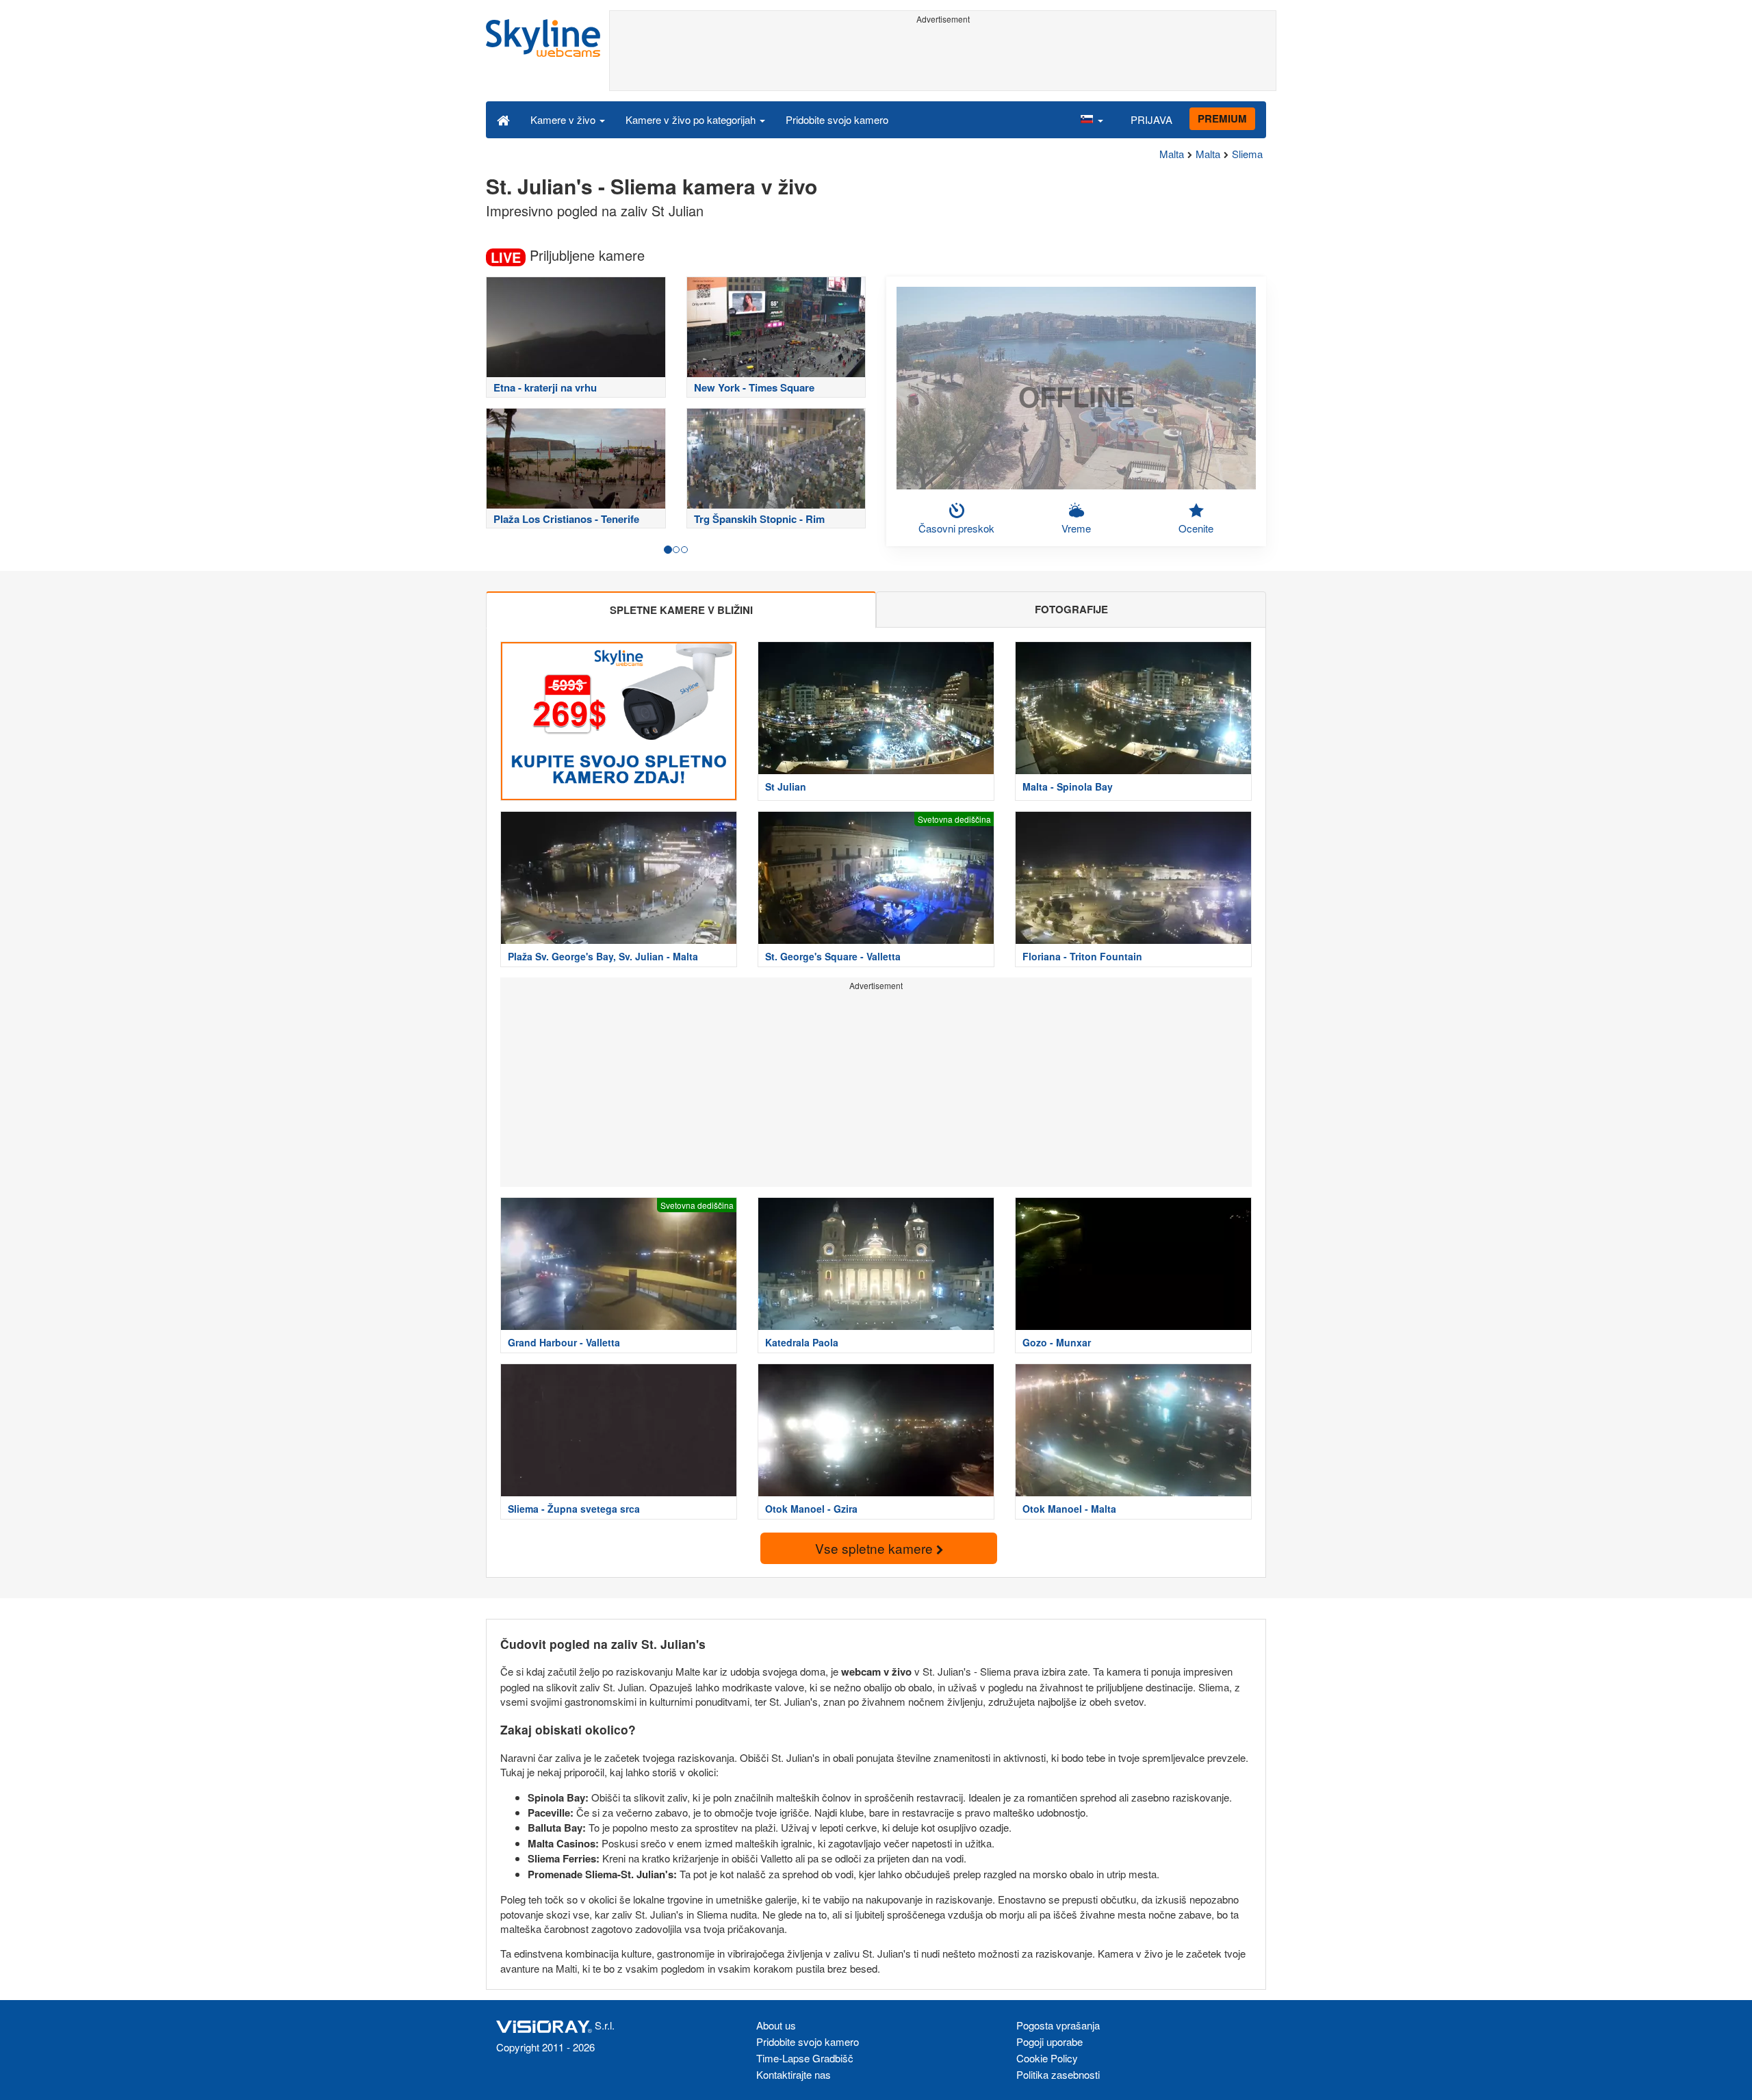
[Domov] (503, 119)
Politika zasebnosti (1058, 2074)
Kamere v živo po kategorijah (692, 119)
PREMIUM (1222, 118)
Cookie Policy (1047, 2058)
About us (776, 2025)
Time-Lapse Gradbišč (805, 2058)
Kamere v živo (564, 119)
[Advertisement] (943, 60)
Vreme (1076, 528)
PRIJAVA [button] (1151, 119)
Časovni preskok (956, 528)
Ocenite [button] (1196, 528)
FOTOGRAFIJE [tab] (1071, 609)
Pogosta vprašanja (1058, 2025)
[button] (1092, 119)
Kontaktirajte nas (794, 2074)
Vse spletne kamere (876, 1548)
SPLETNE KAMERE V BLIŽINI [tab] (681, 610)
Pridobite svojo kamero (837, 119)
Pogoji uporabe (1049, 2041)
